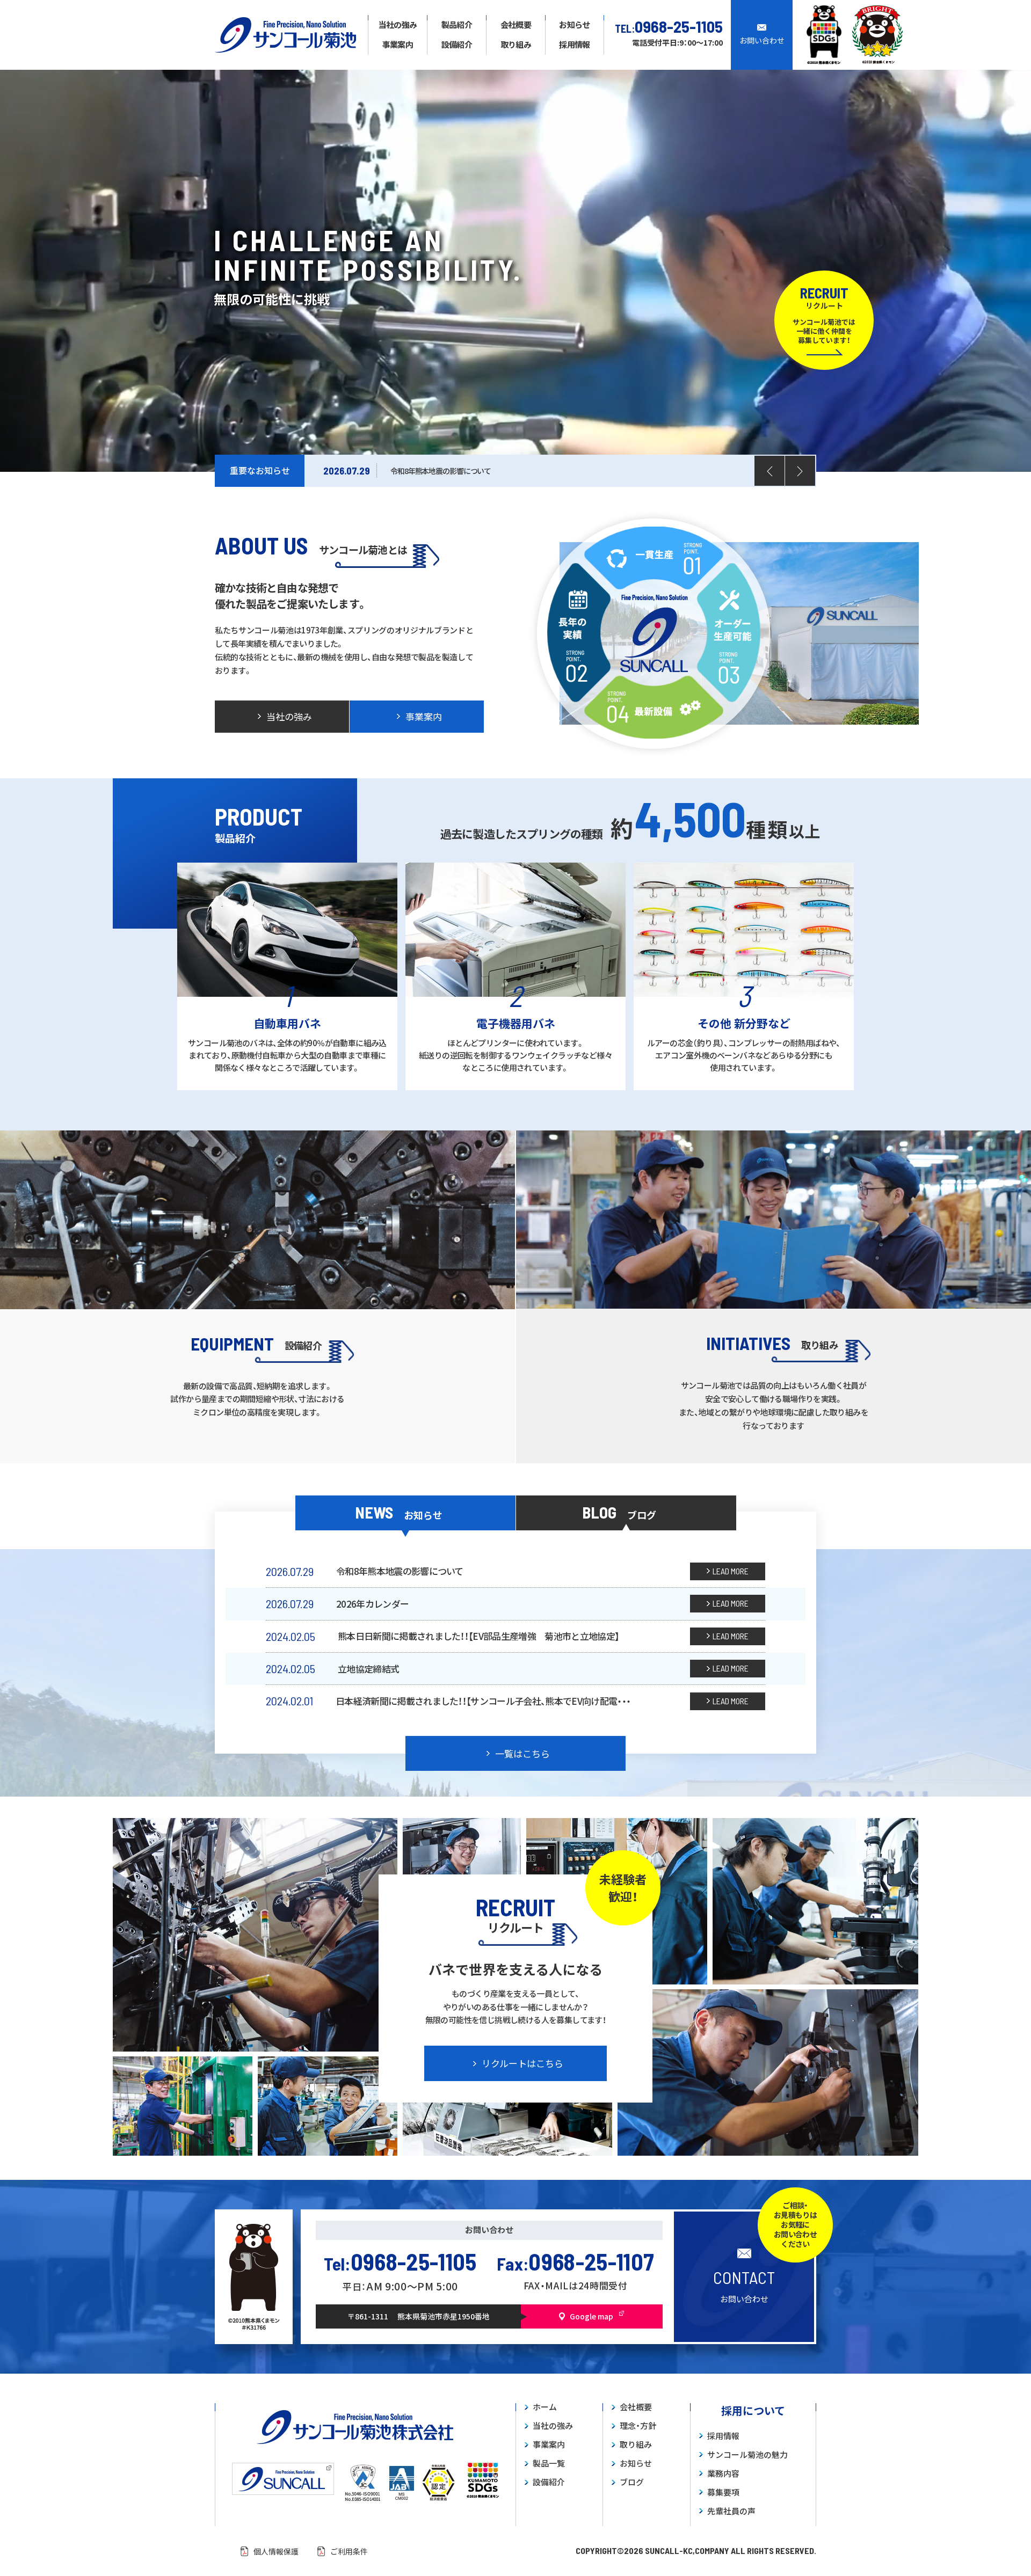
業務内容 (723, 2474)
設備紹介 (549, 2482)
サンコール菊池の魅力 (747, 2455)
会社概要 (636, 2407)
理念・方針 (638, 2426)
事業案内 (549, 2445)
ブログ (632, 2482)
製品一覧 (549, 2464)
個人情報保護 (276, 2551)
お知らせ (636, 2464)
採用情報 (723, 2436)
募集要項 (723, 2493)
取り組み (636, 2445)
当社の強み (553, 2426)
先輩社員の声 (731, 2511)
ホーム (545, 2407)
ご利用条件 (349, 2551)
